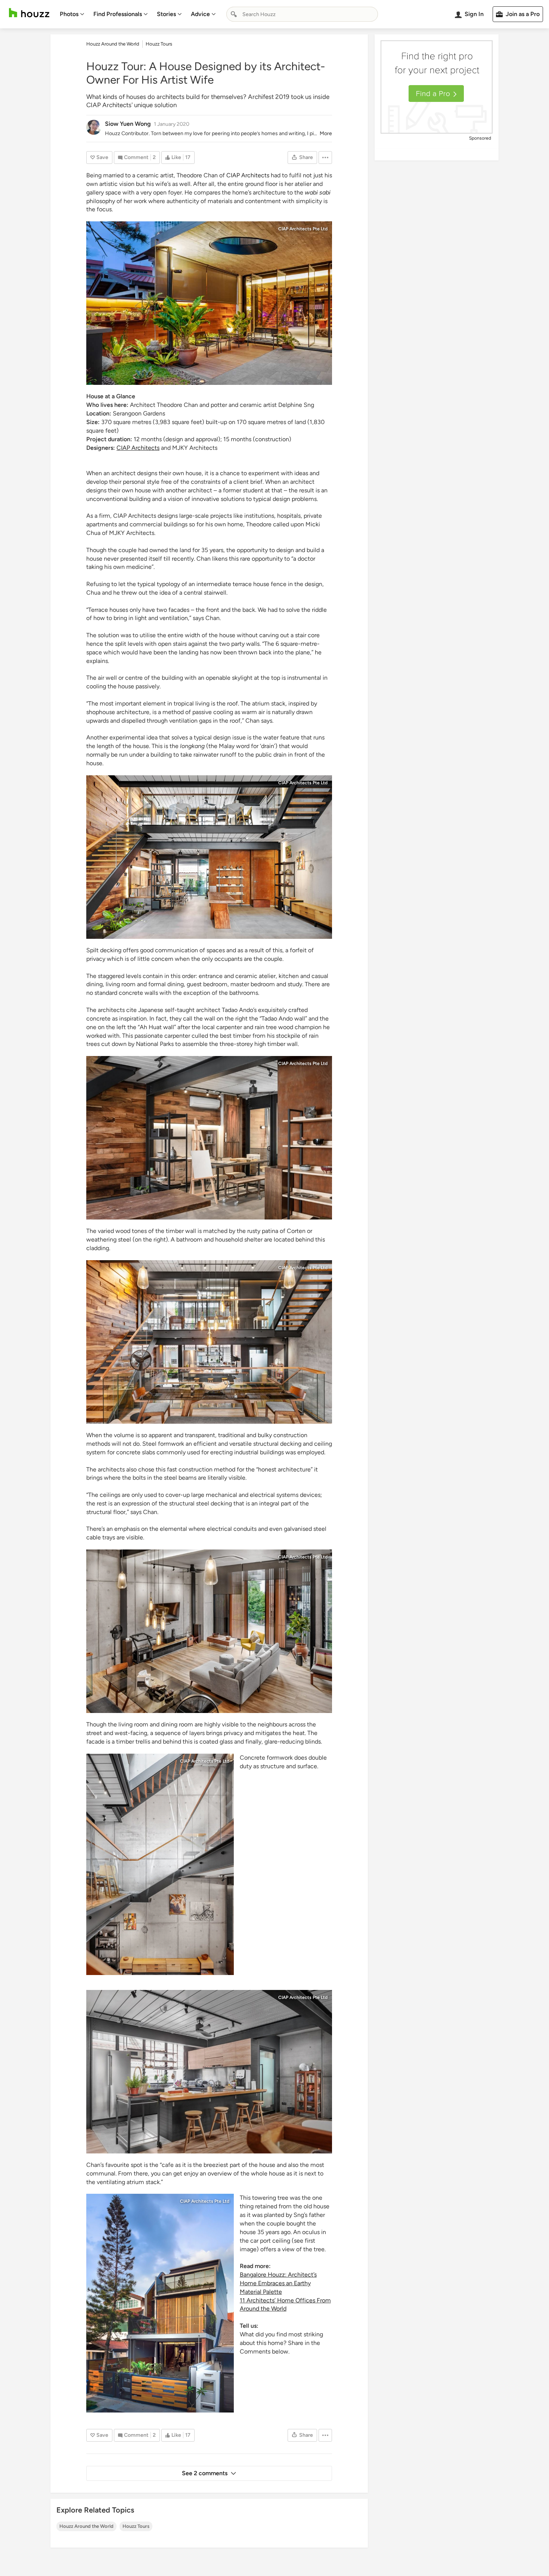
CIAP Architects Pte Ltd (303, 229)
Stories (166, 14)
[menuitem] (72, 14)
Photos (69, 14)
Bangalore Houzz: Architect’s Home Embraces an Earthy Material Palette (278, 2283)
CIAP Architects (248, 175)
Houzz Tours (136, 2526)
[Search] (234, 14)
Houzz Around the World (86, 2526)
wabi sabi (318, 192)
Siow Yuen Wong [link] (128, 124)
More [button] (326, 133)
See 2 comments (205, 2473)
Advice (200, 14)
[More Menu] (325, 158)
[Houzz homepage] (29, 13)
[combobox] (302, 14)
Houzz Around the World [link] (113, 44)
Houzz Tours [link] (159, 44)
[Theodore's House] (209, 303)
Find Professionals (118, 14)
